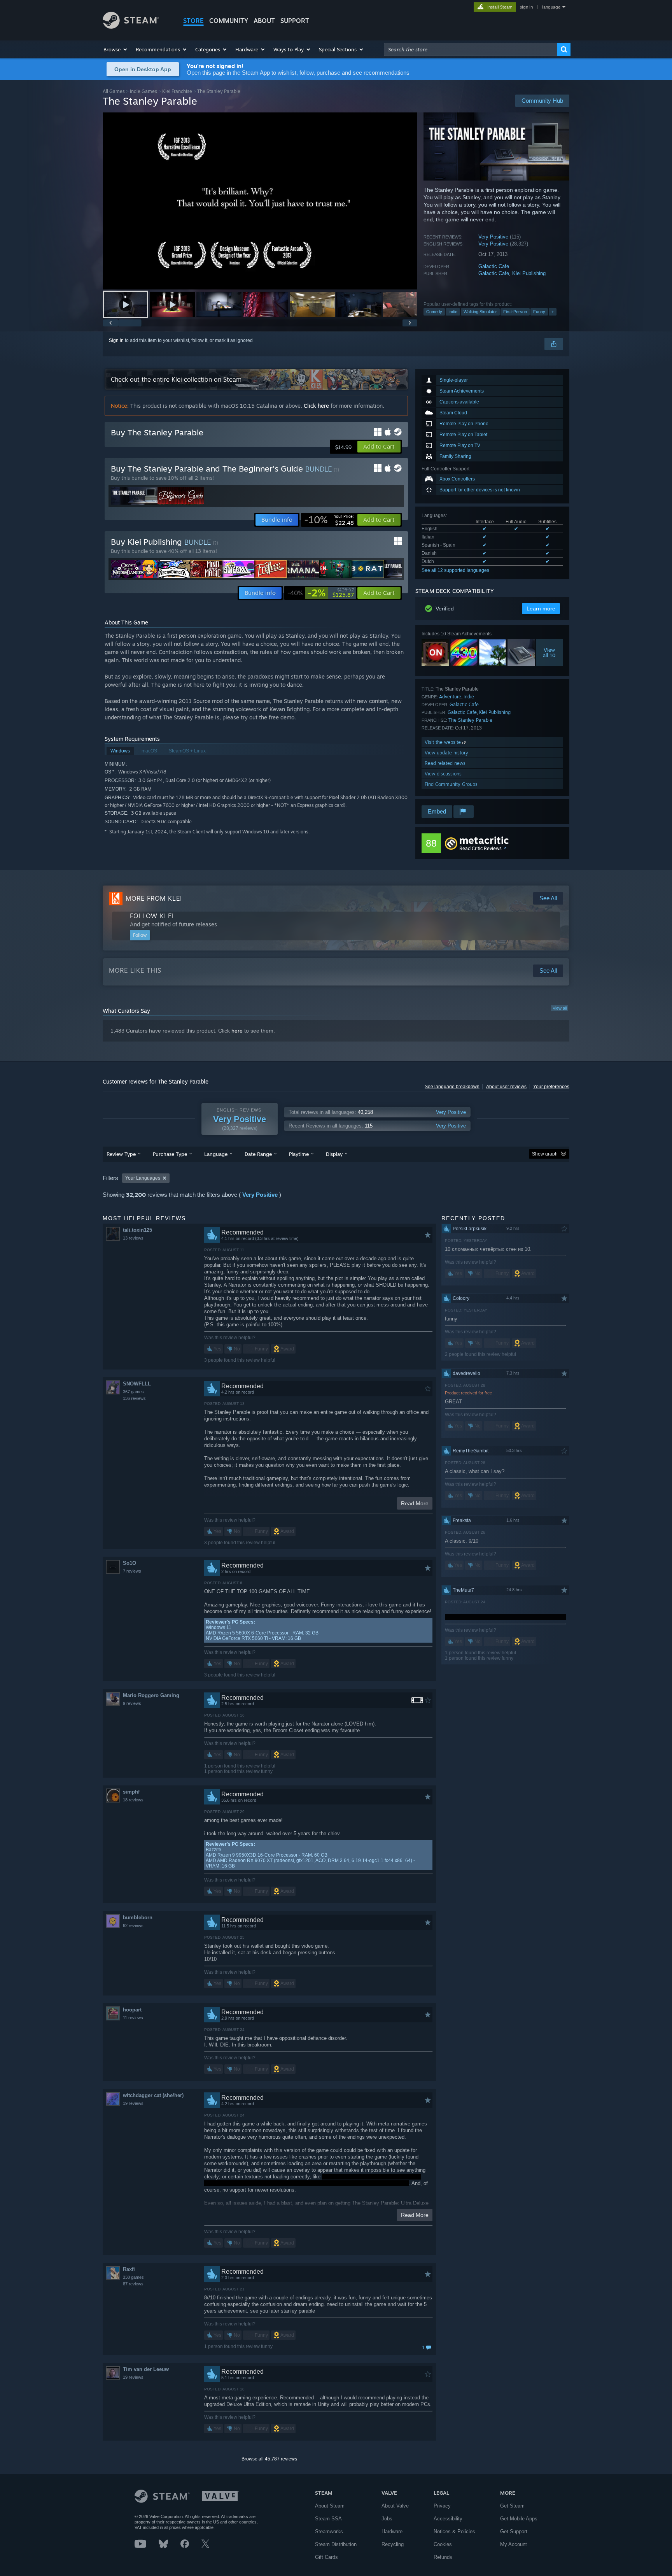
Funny (539, 312)
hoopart (132, 2010)
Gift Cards (326, 2557)
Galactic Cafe (494, 266)
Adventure (450, 697)
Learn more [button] (541, 608)
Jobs (387, 2519)
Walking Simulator (480, 312)
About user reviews (506, 1087)
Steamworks (329, 2531)
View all (560, 1008)
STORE (193, 21)
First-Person (515, 312)
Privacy (442, 2506)
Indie (453, 312)
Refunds (443, 2557)
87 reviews (133, 2284)
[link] (329, 520)
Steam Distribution (336, 2544)
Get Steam (512, 2506)
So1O (129, 1563)
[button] (116, 49)
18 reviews (133, 1800)
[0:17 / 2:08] (260, 201)
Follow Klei (152, 916)
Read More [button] (415, 1503)
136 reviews (134, 1398)
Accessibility (448, 2519)
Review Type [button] (121, 1154)
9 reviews (132, 1703)
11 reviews (133, 2018)
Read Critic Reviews (480, 848)
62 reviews (133, 1925)
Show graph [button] (545, 1154)
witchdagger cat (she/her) (153, 2095)
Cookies (443, 2544)
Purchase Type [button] (170, 1154)
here (237, 1031)
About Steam (330, 2506)
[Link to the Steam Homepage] (131, 27)
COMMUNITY (229, 21)
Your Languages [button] (143, 1178)
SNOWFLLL (137, 1384)
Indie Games (143, 91)
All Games (114, 91)
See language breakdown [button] (452, 1087)
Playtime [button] (299, 1154)
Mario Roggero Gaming (151, 1695)
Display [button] (334, 1154)
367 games (133, 1392)
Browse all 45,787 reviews (269, 2459)
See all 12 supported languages (455, 570)
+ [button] (553, 312)
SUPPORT (295, 21)
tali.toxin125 (137, 1230)
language (551, 7)
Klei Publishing (529, 273)
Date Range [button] (258, 1154)
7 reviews (132, 1571)
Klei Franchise (177, 91)
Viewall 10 (550, 652)
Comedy (434, 312)
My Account (514, 2544)
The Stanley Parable (470, 720)
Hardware (392, 2531)
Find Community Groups (451, 784)
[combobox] (471, 49)
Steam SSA (328, 2519)
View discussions (443, 774)
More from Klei (154, 898)
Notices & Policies (454, 2531)
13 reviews (133, 1238)
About (264, 21)
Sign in (116, 340)
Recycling (393, 2544)
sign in (526, 7)
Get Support (514, 2531)
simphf (131, 1792)
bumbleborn (138, 1918)
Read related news (445, 763)
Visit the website (444, 742)
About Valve (395, 2506)
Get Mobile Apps (519, 2519)
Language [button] (216, 1154)
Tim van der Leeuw (146, 2369)
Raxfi (129, 2269)
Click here (316, 406)
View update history (446, 753)
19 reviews (133, 2103)
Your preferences (551, 1087)
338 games (133, 2277)
